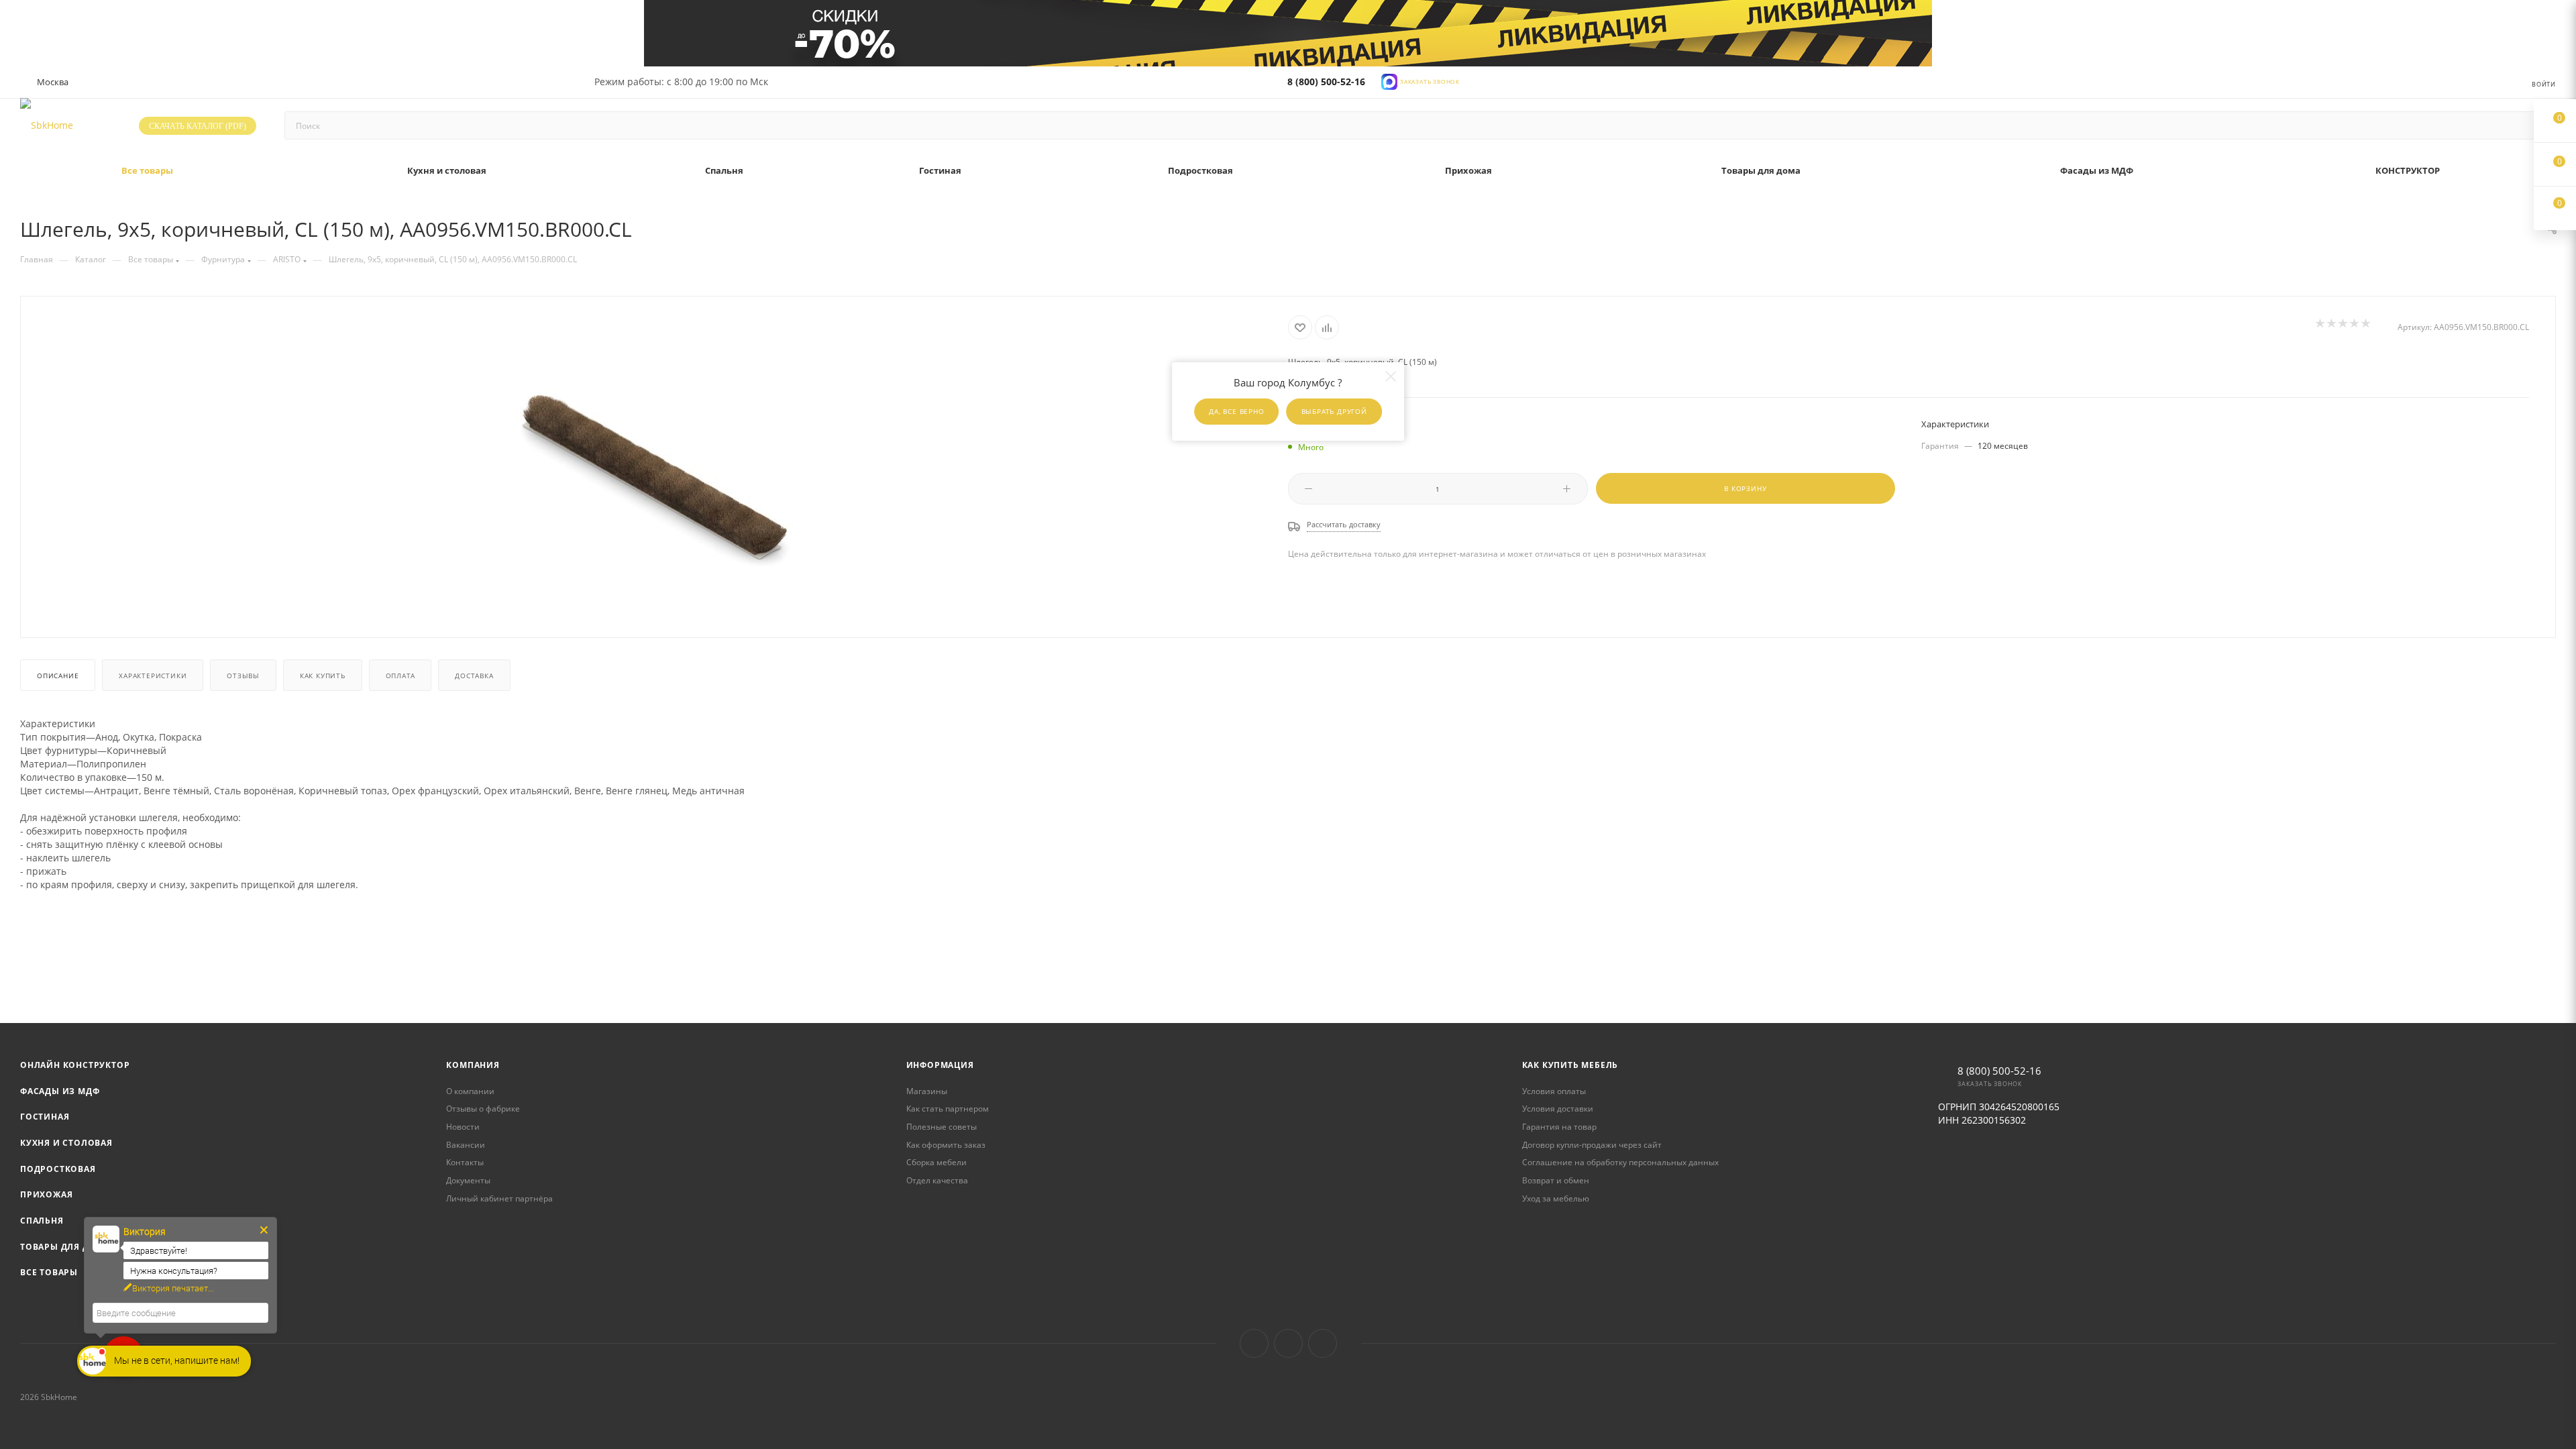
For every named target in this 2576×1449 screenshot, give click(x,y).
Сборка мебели (936, 1162)
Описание (58, 676)
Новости (463, 1127)
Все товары (49, 1272)
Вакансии (466, 1145)
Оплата (400, 676)
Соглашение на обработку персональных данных (1620, 1162)
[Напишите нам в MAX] (1389, 81)
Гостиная (45, 1117)
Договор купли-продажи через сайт (1592, 1145)
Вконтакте (1254, 1343)
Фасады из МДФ (60, 1091)
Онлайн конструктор (75, 1065)
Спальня (42, 1221)
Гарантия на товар (1559, 1127)
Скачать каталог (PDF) (198, 126)
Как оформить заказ (946, 1145)
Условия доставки (1558, 1109)
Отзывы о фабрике (483, 1109)
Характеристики (153, 676)
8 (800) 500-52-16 (1326, 82)
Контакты (465, 1162)
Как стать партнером (948, 1109)
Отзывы (243, 676)
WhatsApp (1323, 1343)
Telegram (1288, 1343)
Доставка (474, 676)
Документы (468, 1180)
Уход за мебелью (1556, 1198)
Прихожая (46, 1194)
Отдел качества (937, 1180)
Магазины (927, 1091)
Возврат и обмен (1556, 1180)
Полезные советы (942, 1127)
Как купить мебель (1570, 1065)
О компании (470, 1091)
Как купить (323, 676)
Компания (473, 1065)
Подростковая (58, 1169)
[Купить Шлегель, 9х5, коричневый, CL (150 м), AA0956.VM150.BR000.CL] (655, 466)
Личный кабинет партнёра (499, 1198)
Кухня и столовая (66, 1143)
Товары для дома (65, 1247)
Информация (940, 1065)
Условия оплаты (1554, 1091)
